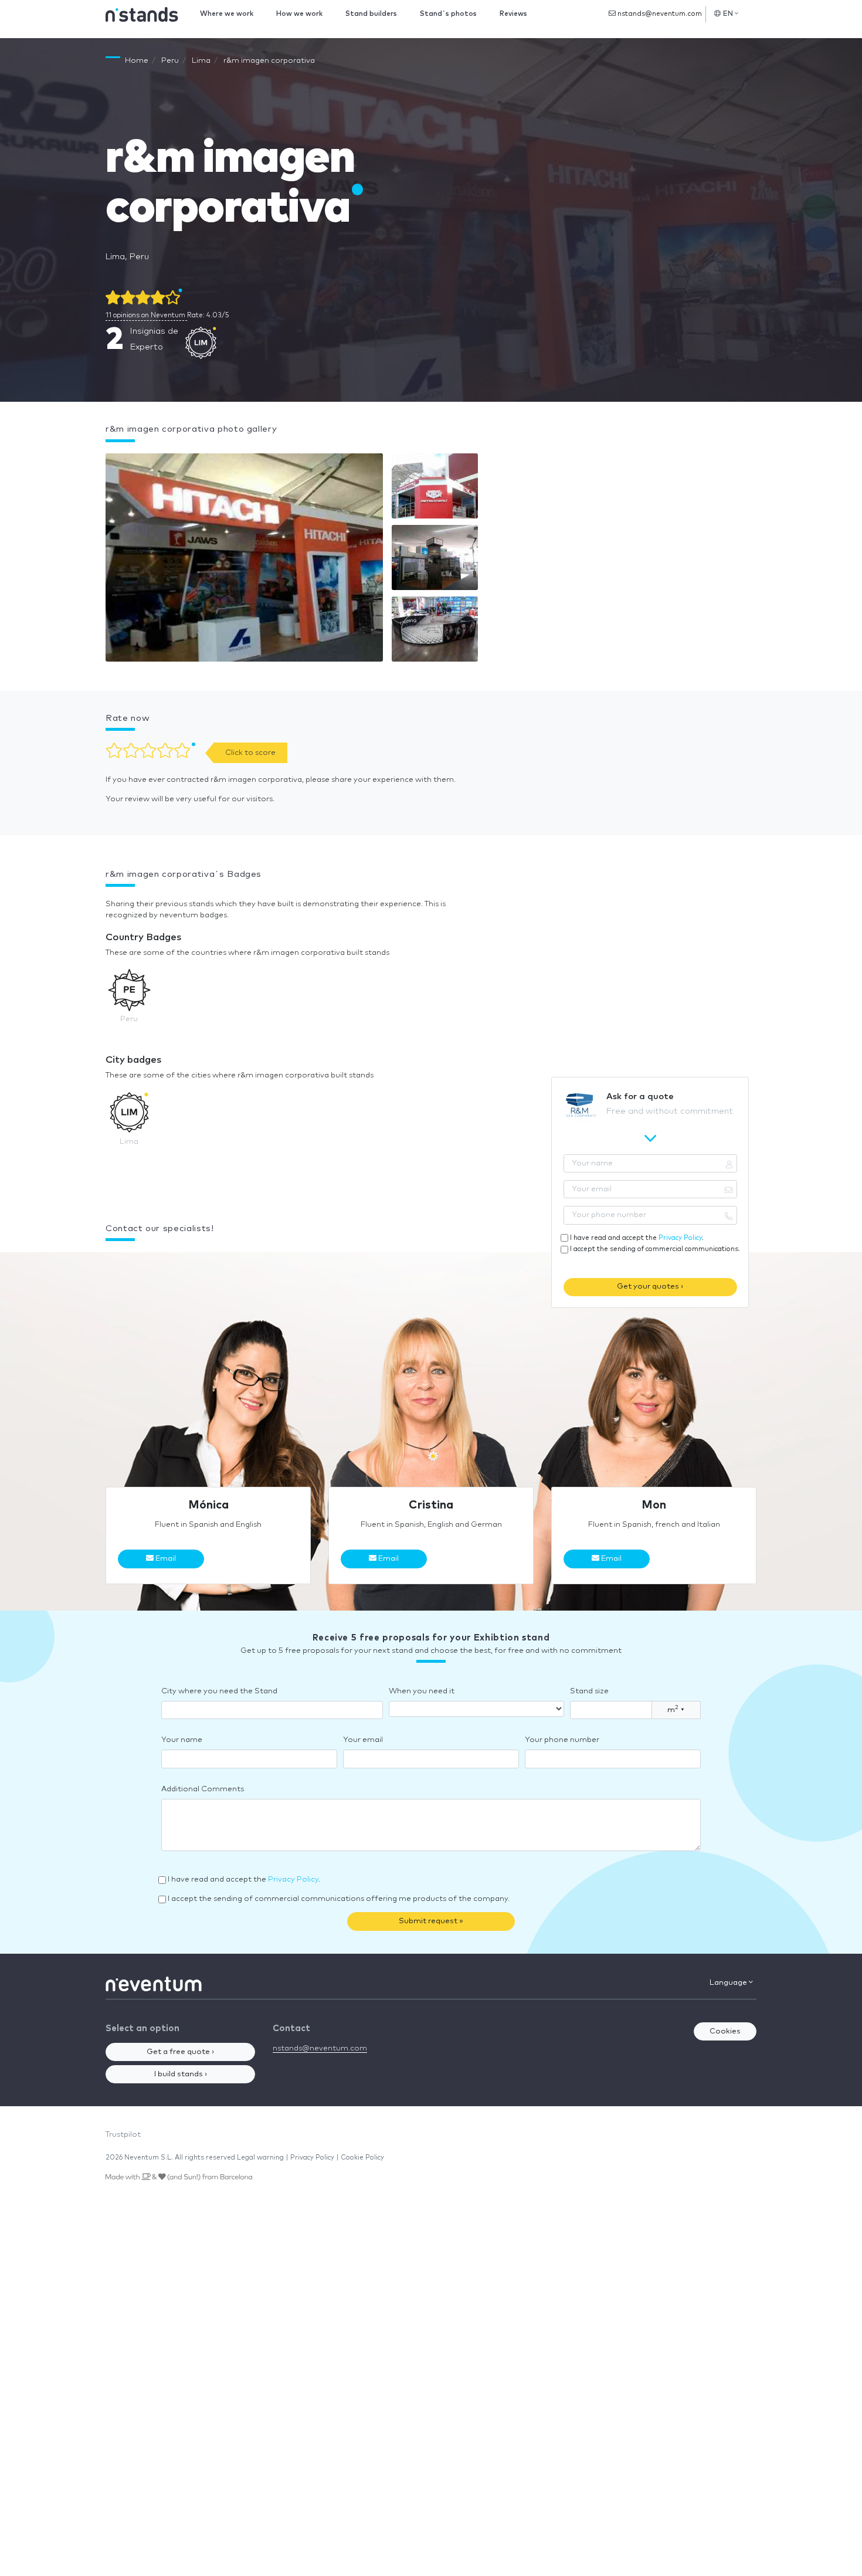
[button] (244, 560)
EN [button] (728, 14)
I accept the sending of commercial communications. (655, 1249)
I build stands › (181, 2074)
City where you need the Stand (219, 1691)
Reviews (513, 14)
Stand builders (371, 14)
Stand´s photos (448, 14)
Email (165, 1559)
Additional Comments (203, 1789)
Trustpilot (123, 2135)
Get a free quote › (180, 2052)
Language (729, 1983)
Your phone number (562, 1740)
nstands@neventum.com (659, 14)
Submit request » (431, 1921)
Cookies (725, 2031)
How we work (299, 14)
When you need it (422, 1691)
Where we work (227, 14)
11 (145, 315)
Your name (182, 1740)
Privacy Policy (680, 1238)
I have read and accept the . (637, 1238)
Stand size (589, 1691)
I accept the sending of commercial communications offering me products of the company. (339, 1899)
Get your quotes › (650, 1287)
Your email (363, 1740)
